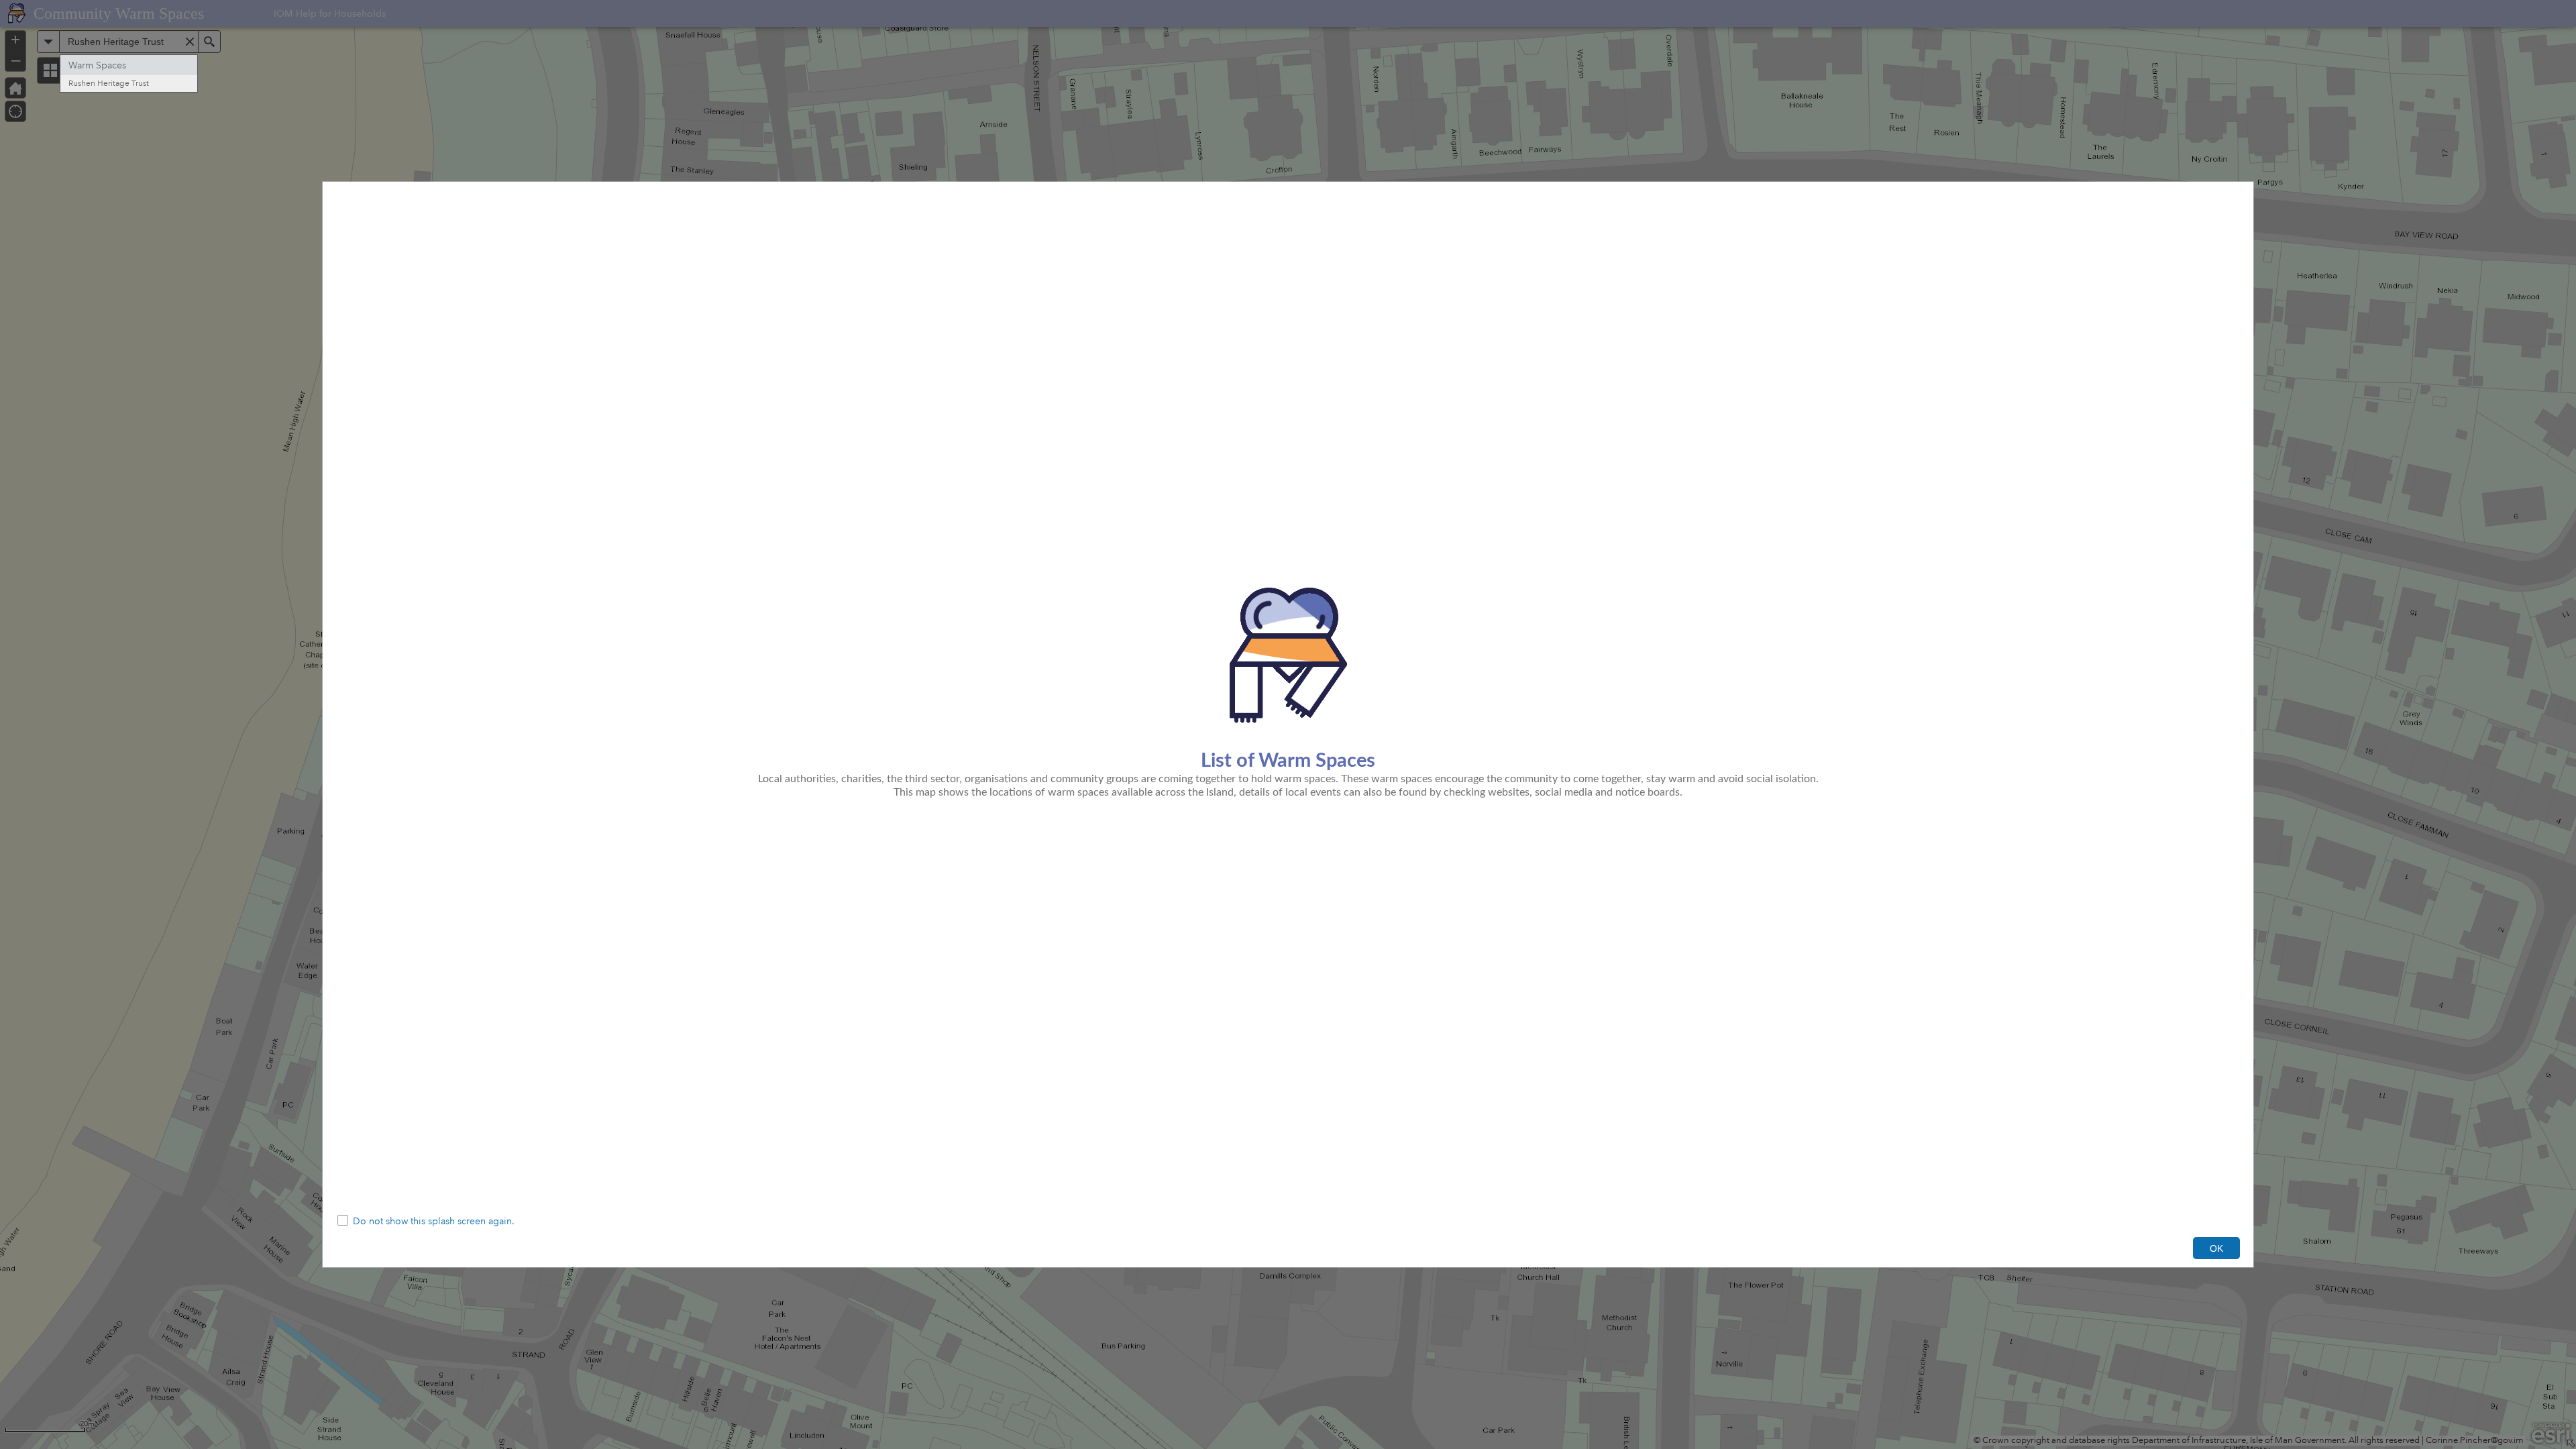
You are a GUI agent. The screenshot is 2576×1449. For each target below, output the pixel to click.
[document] (1288, 695)
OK (2216, 1248)
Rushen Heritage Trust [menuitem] (109, 84)
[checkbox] (1288, 1222)
